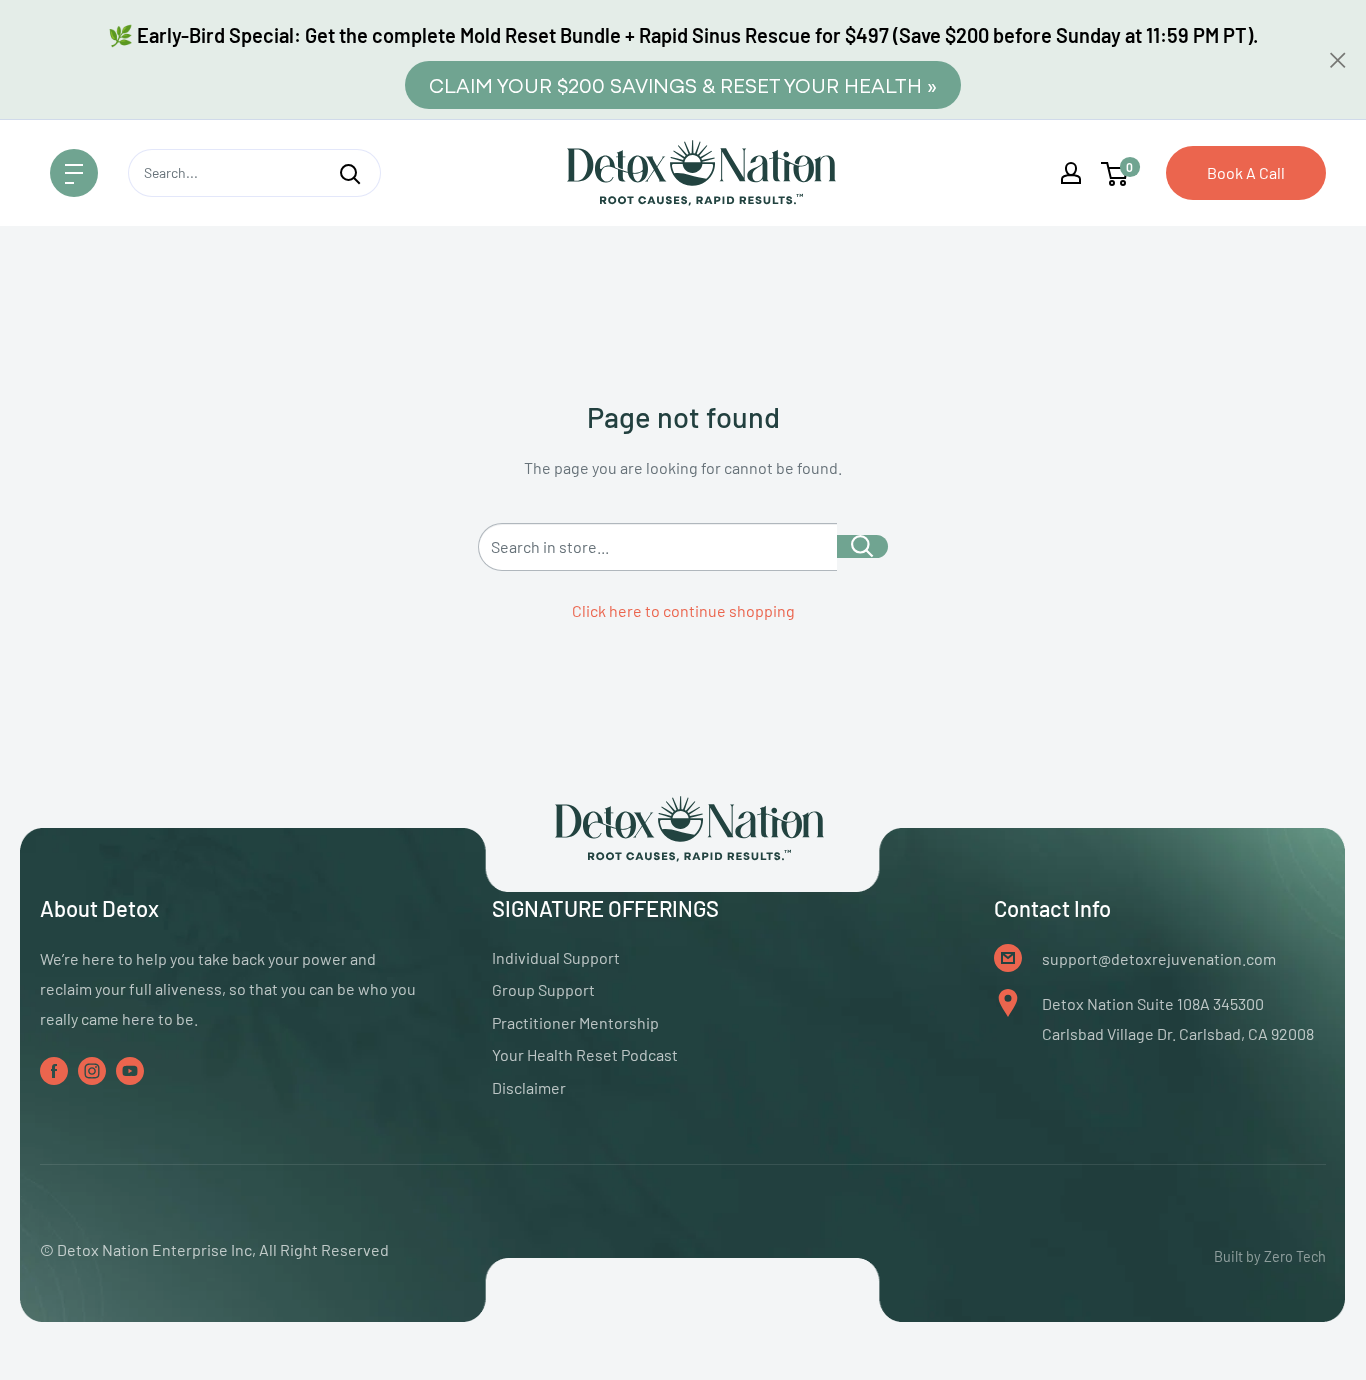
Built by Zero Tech (1270, 1256)
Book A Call (1246, 172)
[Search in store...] (862, 546)
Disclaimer (529, 1087)
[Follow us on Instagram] (92, 1069)
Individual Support (556, 957)
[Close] (1338, 60)
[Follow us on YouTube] (130, 1069)
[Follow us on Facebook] (54, 1069)
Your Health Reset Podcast (585, 1054)
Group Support (543, 989)
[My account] (1071, 173)
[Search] (350, 173)
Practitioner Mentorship (575, 1022)
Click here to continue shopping (683, 610)
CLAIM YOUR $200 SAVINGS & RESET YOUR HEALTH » (683, 84)
